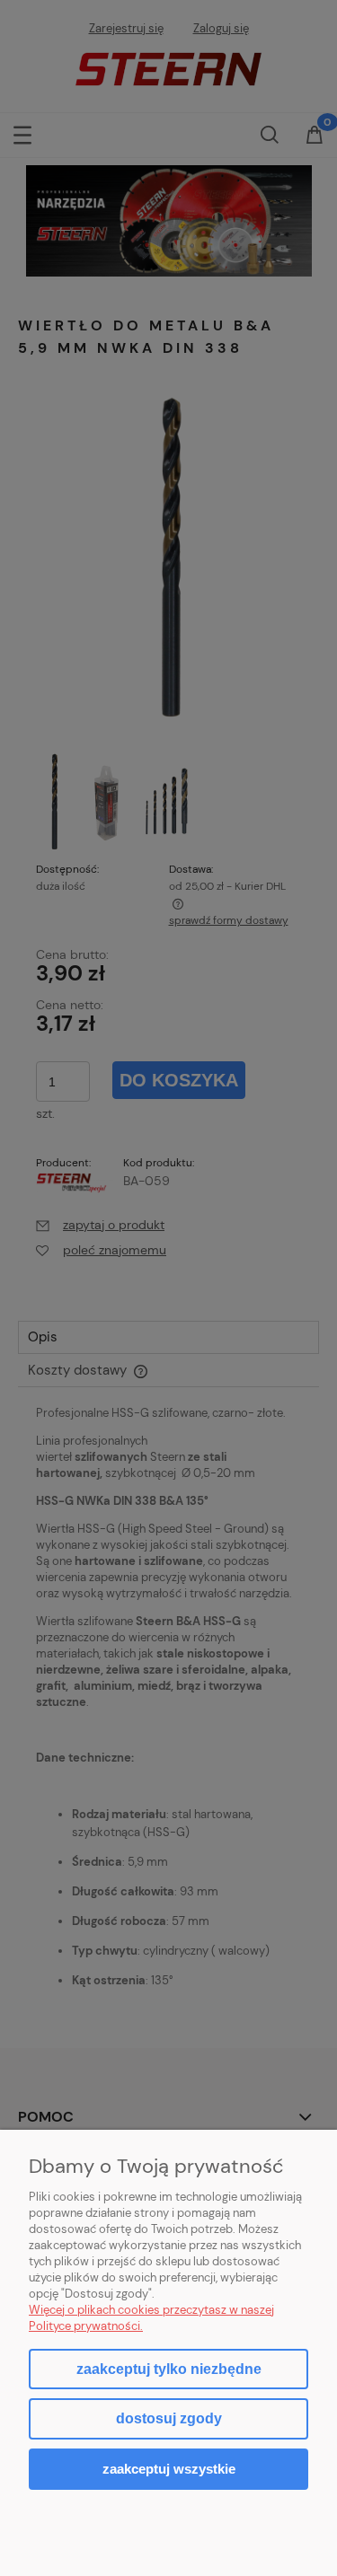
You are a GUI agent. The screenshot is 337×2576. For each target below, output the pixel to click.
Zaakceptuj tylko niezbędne (169, 2369)
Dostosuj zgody (169, 2418)
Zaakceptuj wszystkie (169, 2469)
